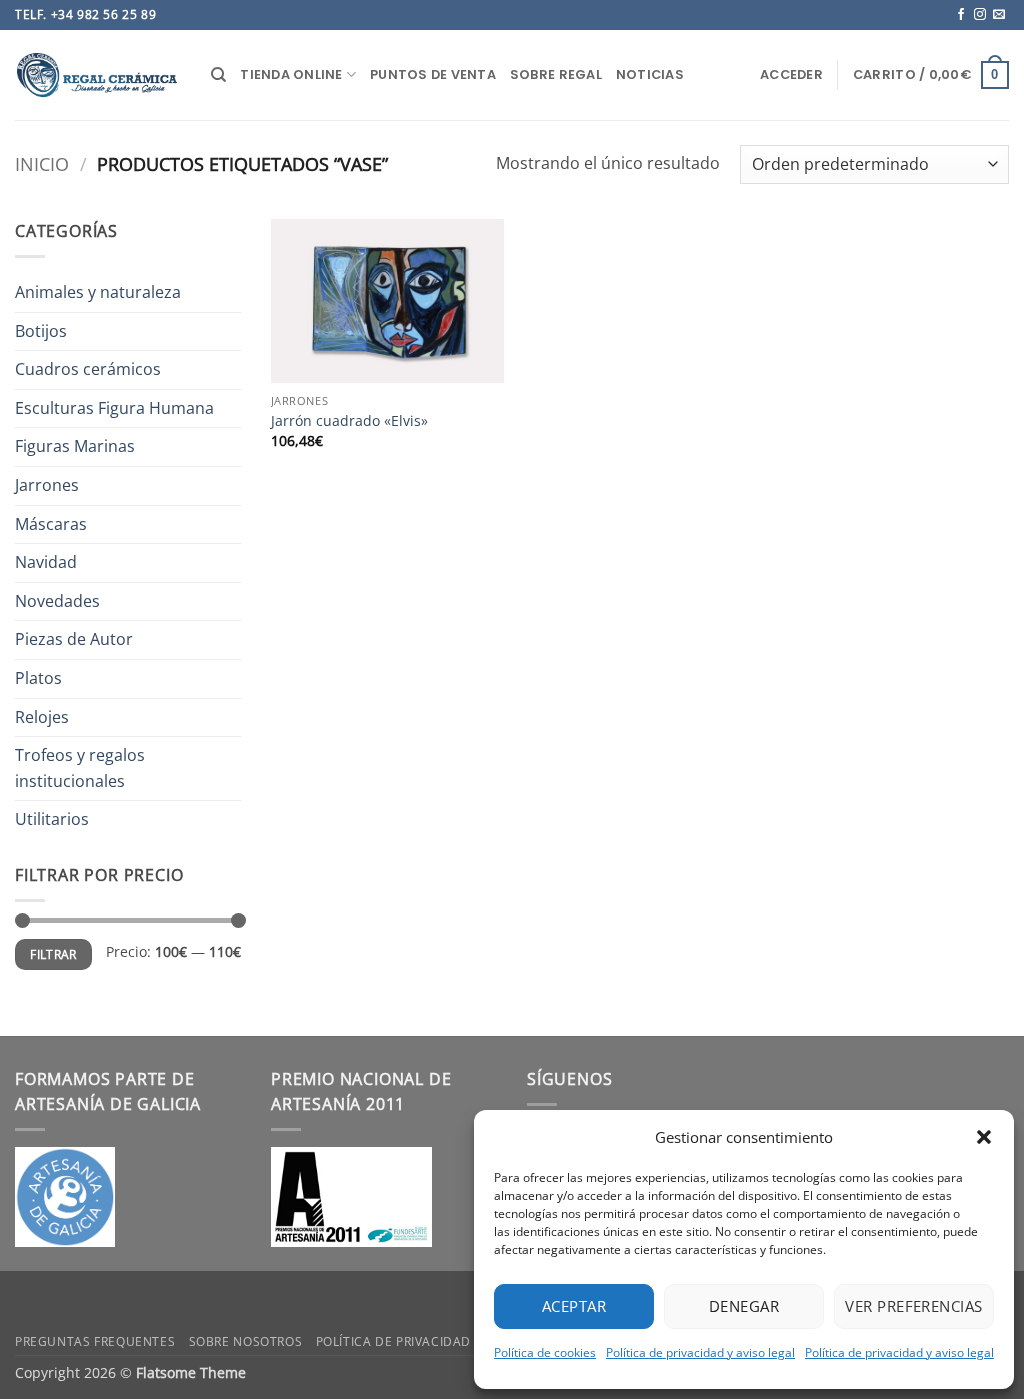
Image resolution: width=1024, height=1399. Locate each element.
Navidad (46, 562)
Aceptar (574, 1306)
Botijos (41, 331)
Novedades (57, 601)
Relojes (42, 717)
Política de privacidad (393, 1341)
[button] (984, 1137)
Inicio (42, 163)
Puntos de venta (433, 74)
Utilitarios (52, 819)
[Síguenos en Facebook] (961, 15)
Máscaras (51, 524)
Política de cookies (545, 1352)
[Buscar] (218, 75)
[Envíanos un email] (999, 15)
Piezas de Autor (74, 639)
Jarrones (47, 485)
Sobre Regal (556, 74)
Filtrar (53, 954)
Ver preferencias (913, 1306)
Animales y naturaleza (98, 292)
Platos (38, 678)
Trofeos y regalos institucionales (80, 768)
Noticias (650, 74)
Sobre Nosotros (246, 1341)
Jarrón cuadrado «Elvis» (349, 421)
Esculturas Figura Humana (114, 408)
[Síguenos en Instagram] (980, 15)
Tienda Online (291, 74)
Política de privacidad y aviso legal (700, 1352)
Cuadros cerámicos (88, 369)
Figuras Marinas (75, 446)
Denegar (744, 1306)
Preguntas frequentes (95, 1341)
